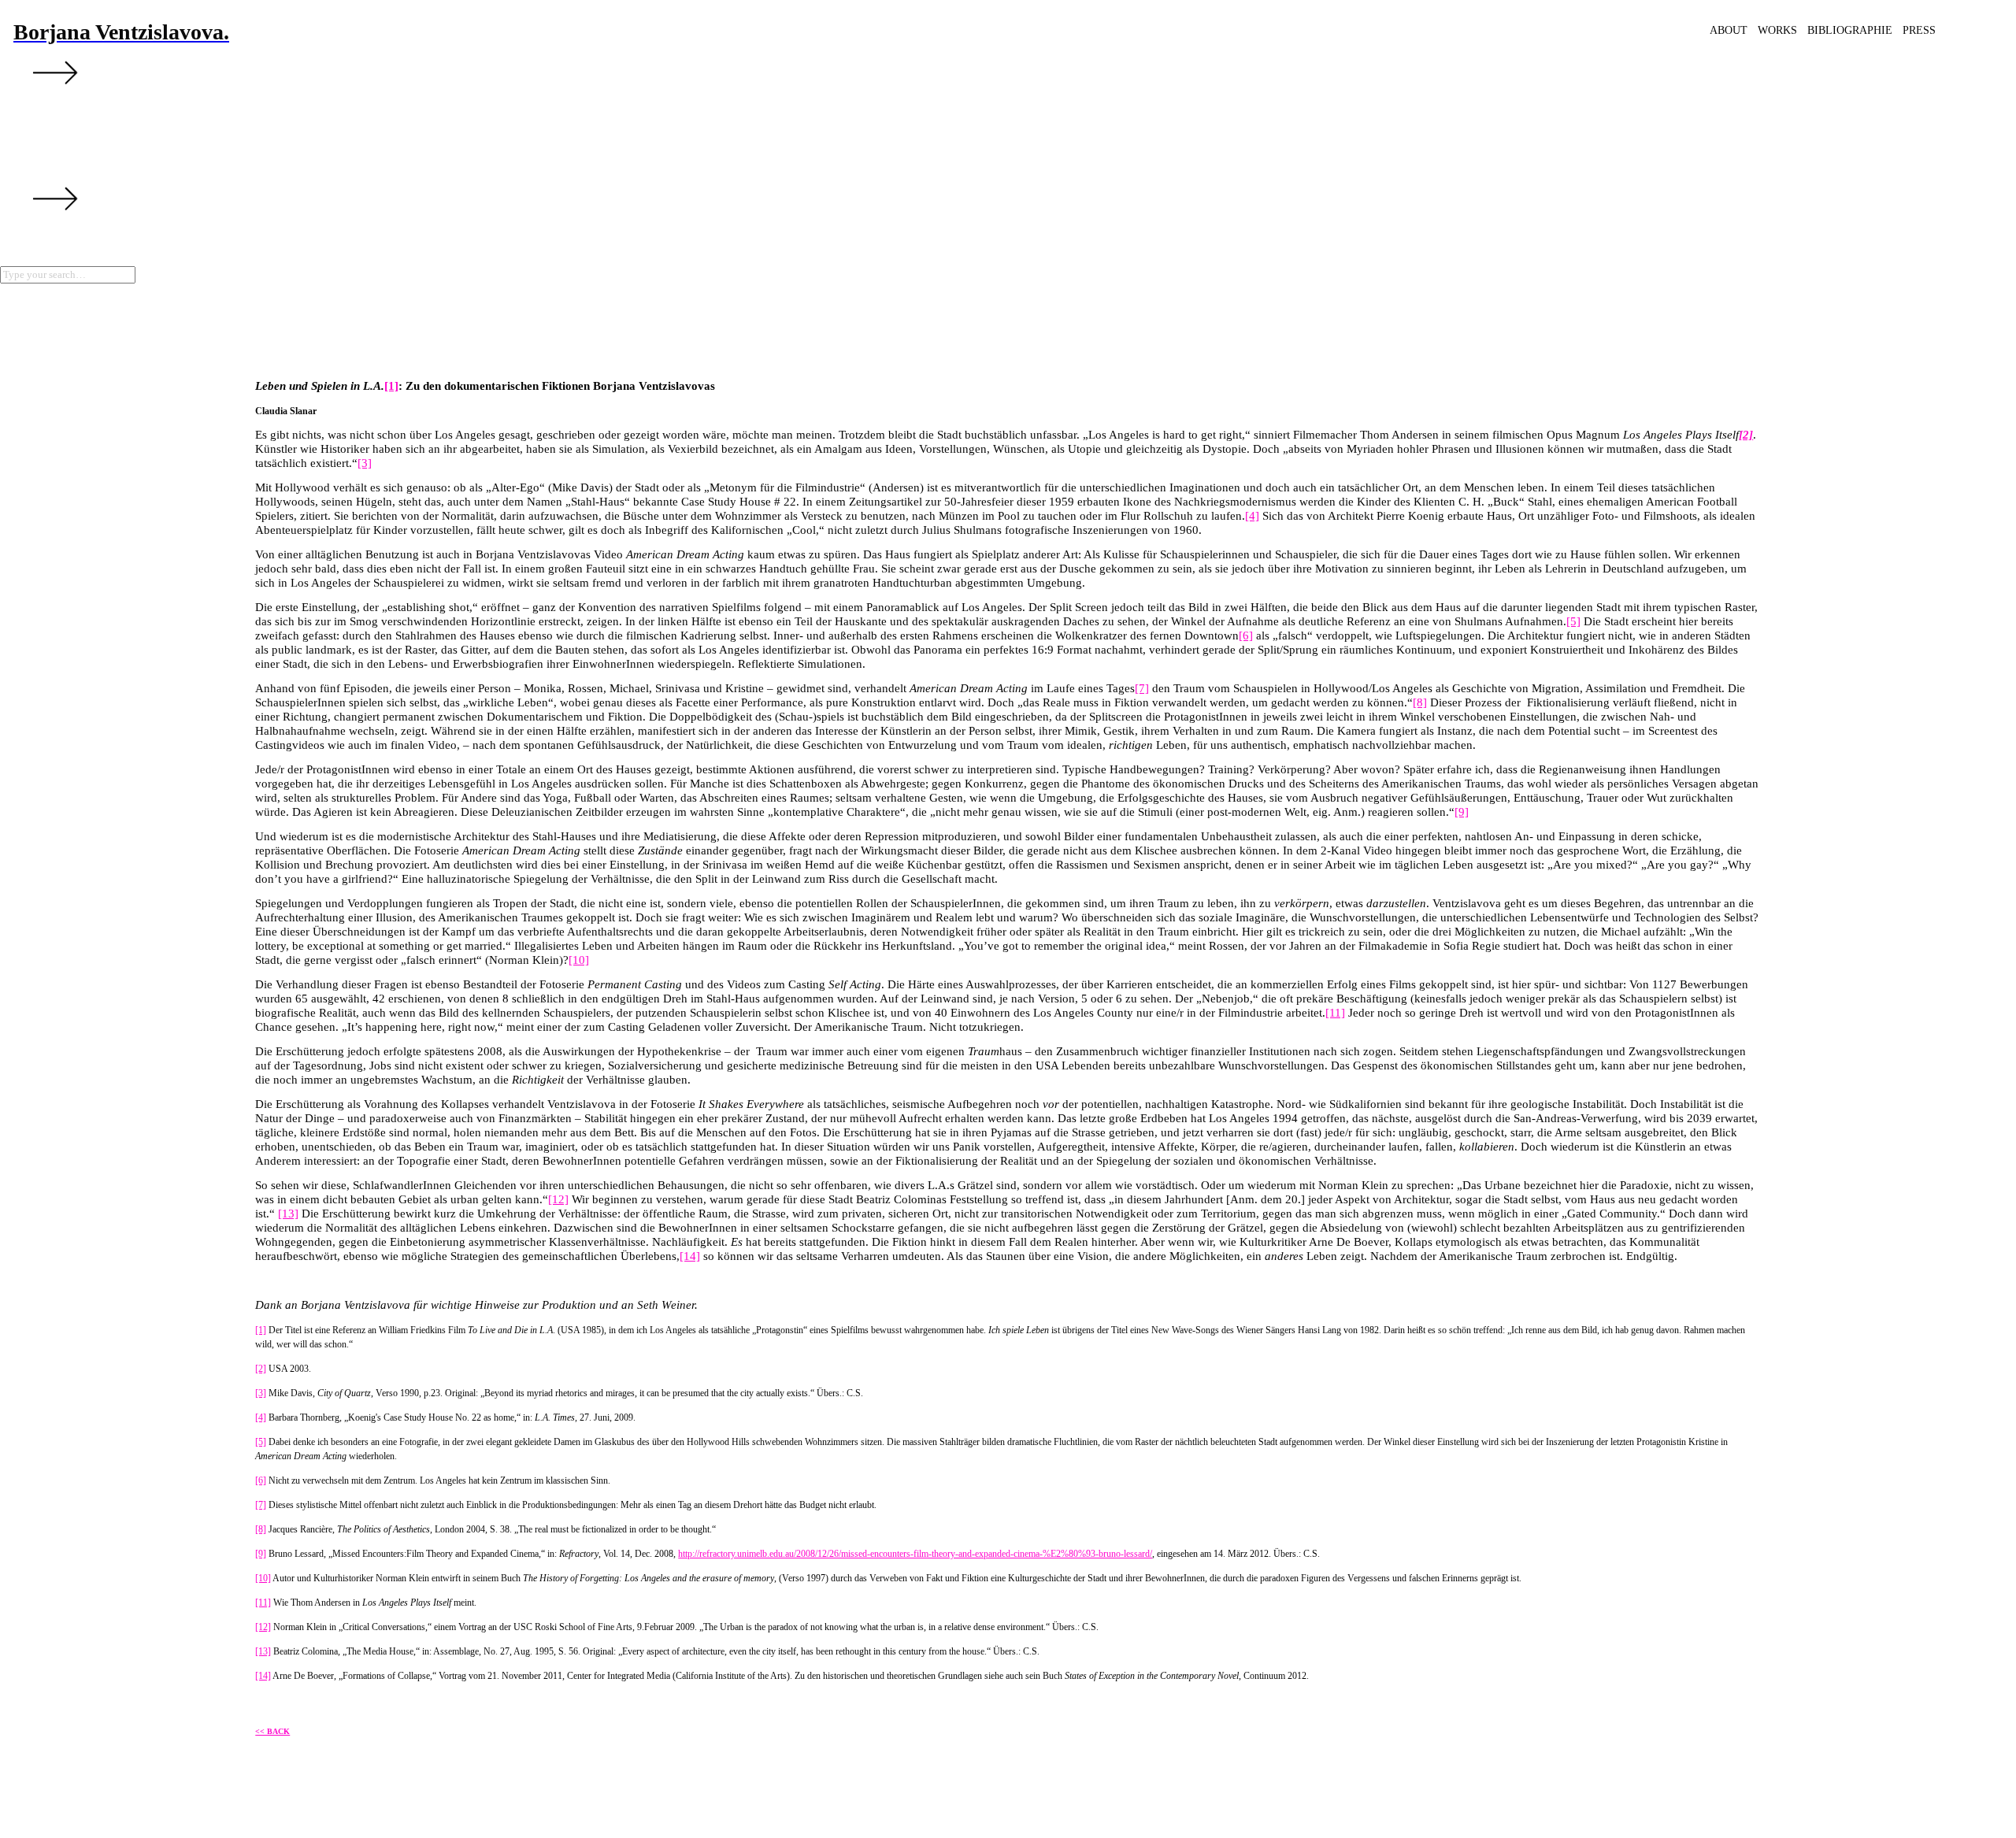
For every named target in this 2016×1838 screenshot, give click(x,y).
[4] (1252, 516)
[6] (1246, 636)
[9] (1462, 812)
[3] (365, 463)
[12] (558, 1199)
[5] (1573, 621)
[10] (579, 960)
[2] (261, 1369)
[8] (1420, 702)
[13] (288, 1214)
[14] (690, 1256)
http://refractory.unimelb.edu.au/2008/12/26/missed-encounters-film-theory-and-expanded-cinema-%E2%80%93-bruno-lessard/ (915, 1554)
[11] (1335, 1013)
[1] (391, 386)
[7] (1142, 688)
